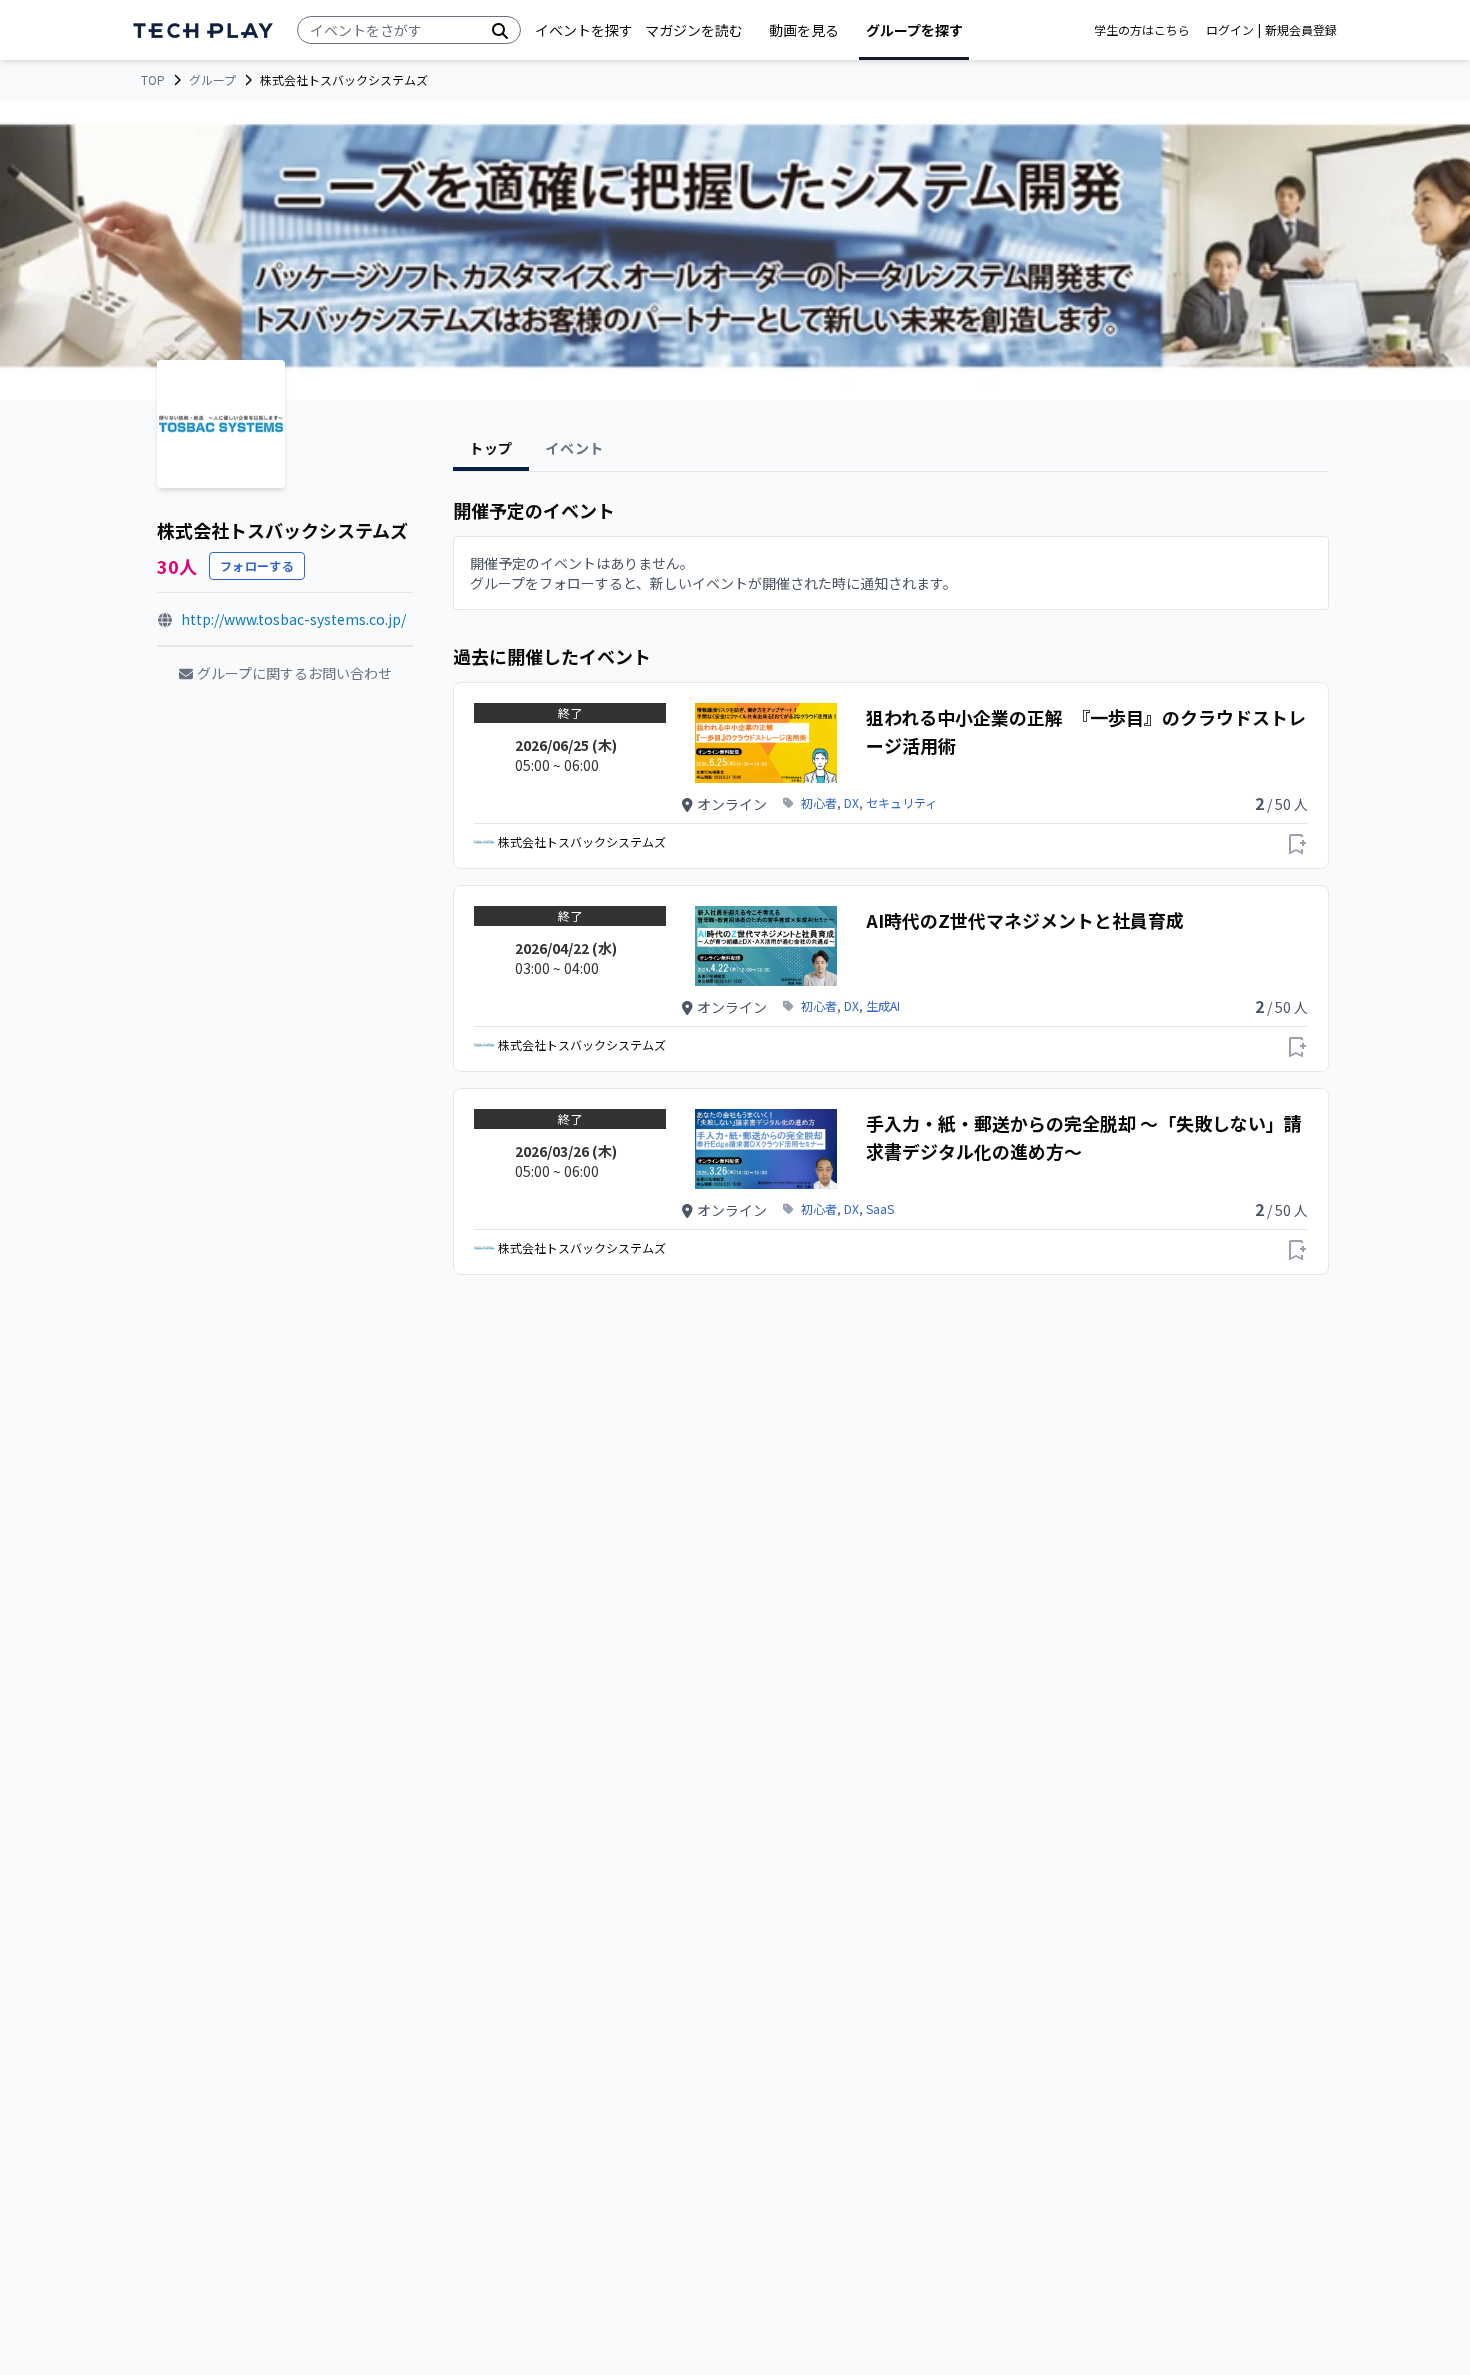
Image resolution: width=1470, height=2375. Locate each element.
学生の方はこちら (1142, 30)
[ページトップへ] (203, 30)
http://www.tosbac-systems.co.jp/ (293, 619)
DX (851, 803)
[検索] (500, 30)
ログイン (1230, 30)
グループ (212, 80)
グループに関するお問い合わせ (294, 673)
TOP (153, 80)
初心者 (819, 803)
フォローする (257, 565)
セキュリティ (901, 803)
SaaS (880, 1209)
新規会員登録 (1301, 30)
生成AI (883, 1006)
